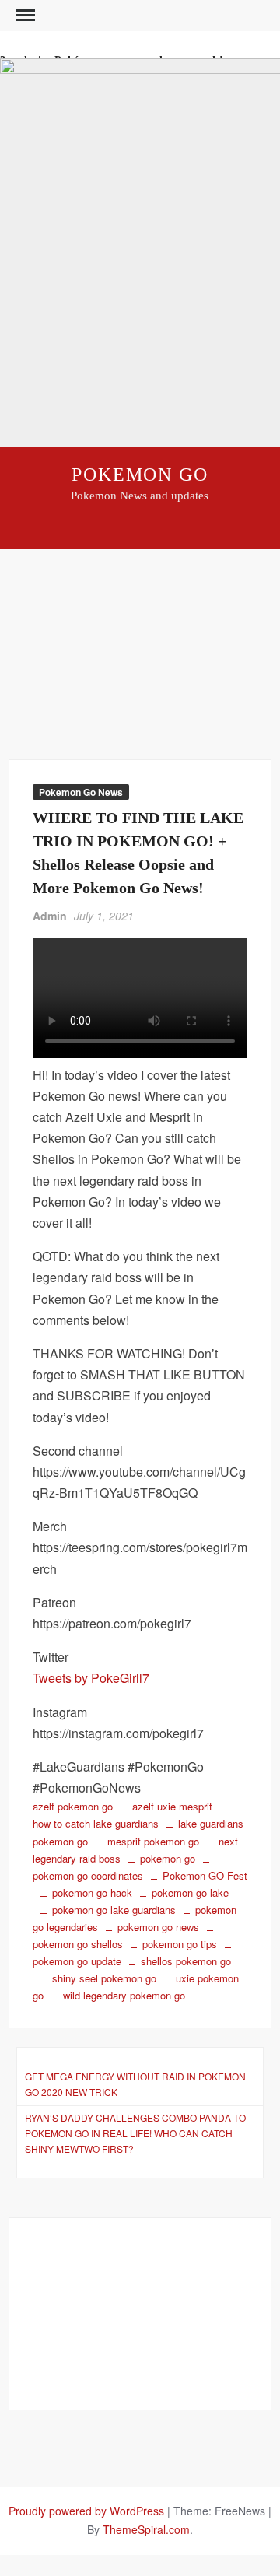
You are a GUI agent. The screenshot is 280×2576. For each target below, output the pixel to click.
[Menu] (24, 16)
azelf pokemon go (73, 1806)
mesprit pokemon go (153, 1841)
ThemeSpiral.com (146, 2529)
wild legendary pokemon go (124, 1995)
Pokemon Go (140, 475)
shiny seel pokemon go (104, 1978)
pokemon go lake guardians (114, 1910)
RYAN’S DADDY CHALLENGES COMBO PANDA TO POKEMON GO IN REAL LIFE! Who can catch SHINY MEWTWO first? (135, 2133)
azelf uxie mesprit (172, 1806)
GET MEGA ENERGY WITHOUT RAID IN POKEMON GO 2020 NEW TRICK (135, 2084)
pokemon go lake (190, 1893)
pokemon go (168, 1858)
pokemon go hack (92, 1893)
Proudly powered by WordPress (86, 2511)
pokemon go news (158, 1927)
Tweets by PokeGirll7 (91, 1678)
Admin (50, 916)
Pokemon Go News (81, 792)
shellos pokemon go (186, 1961)
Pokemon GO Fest (205, 1875)
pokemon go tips (180, 1944)
